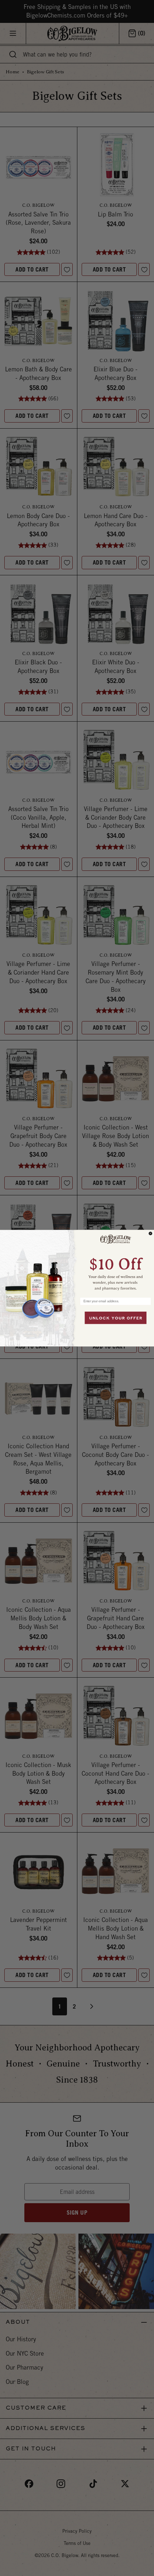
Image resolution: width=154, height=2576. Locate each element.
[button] (115, 1261)
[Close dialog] (151, 1233)
